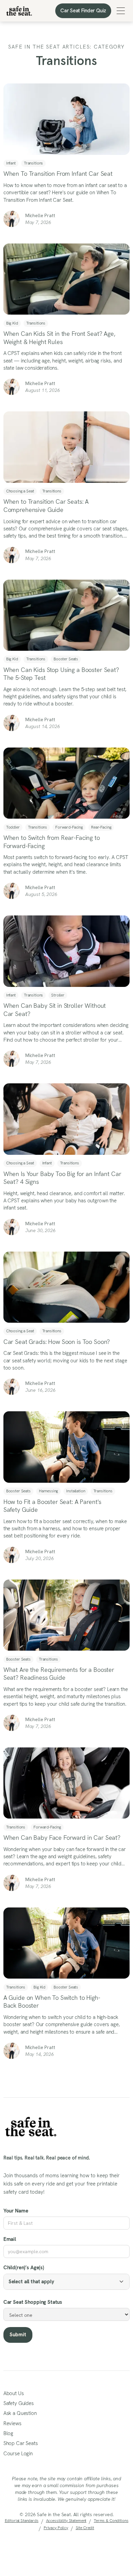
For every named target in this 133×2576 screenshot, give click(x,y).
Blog (8, 2433)
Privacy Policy (56, 2528)
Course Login (18, 2454)
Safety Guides (19, 2403)
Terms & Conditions (111, 2521)
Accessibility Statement (66, 2521)
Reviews (12, 2423)
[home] (19, 11)
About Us (14, 2393)
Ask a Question (20, 2413)
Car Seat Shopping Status (33, 2302)
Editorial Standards (22, 2521)
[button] (121, 11)
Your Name (16, 2211)
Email (10, 2239)
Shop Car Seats (21, 2443)
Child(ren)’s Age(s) (24, 2268)
